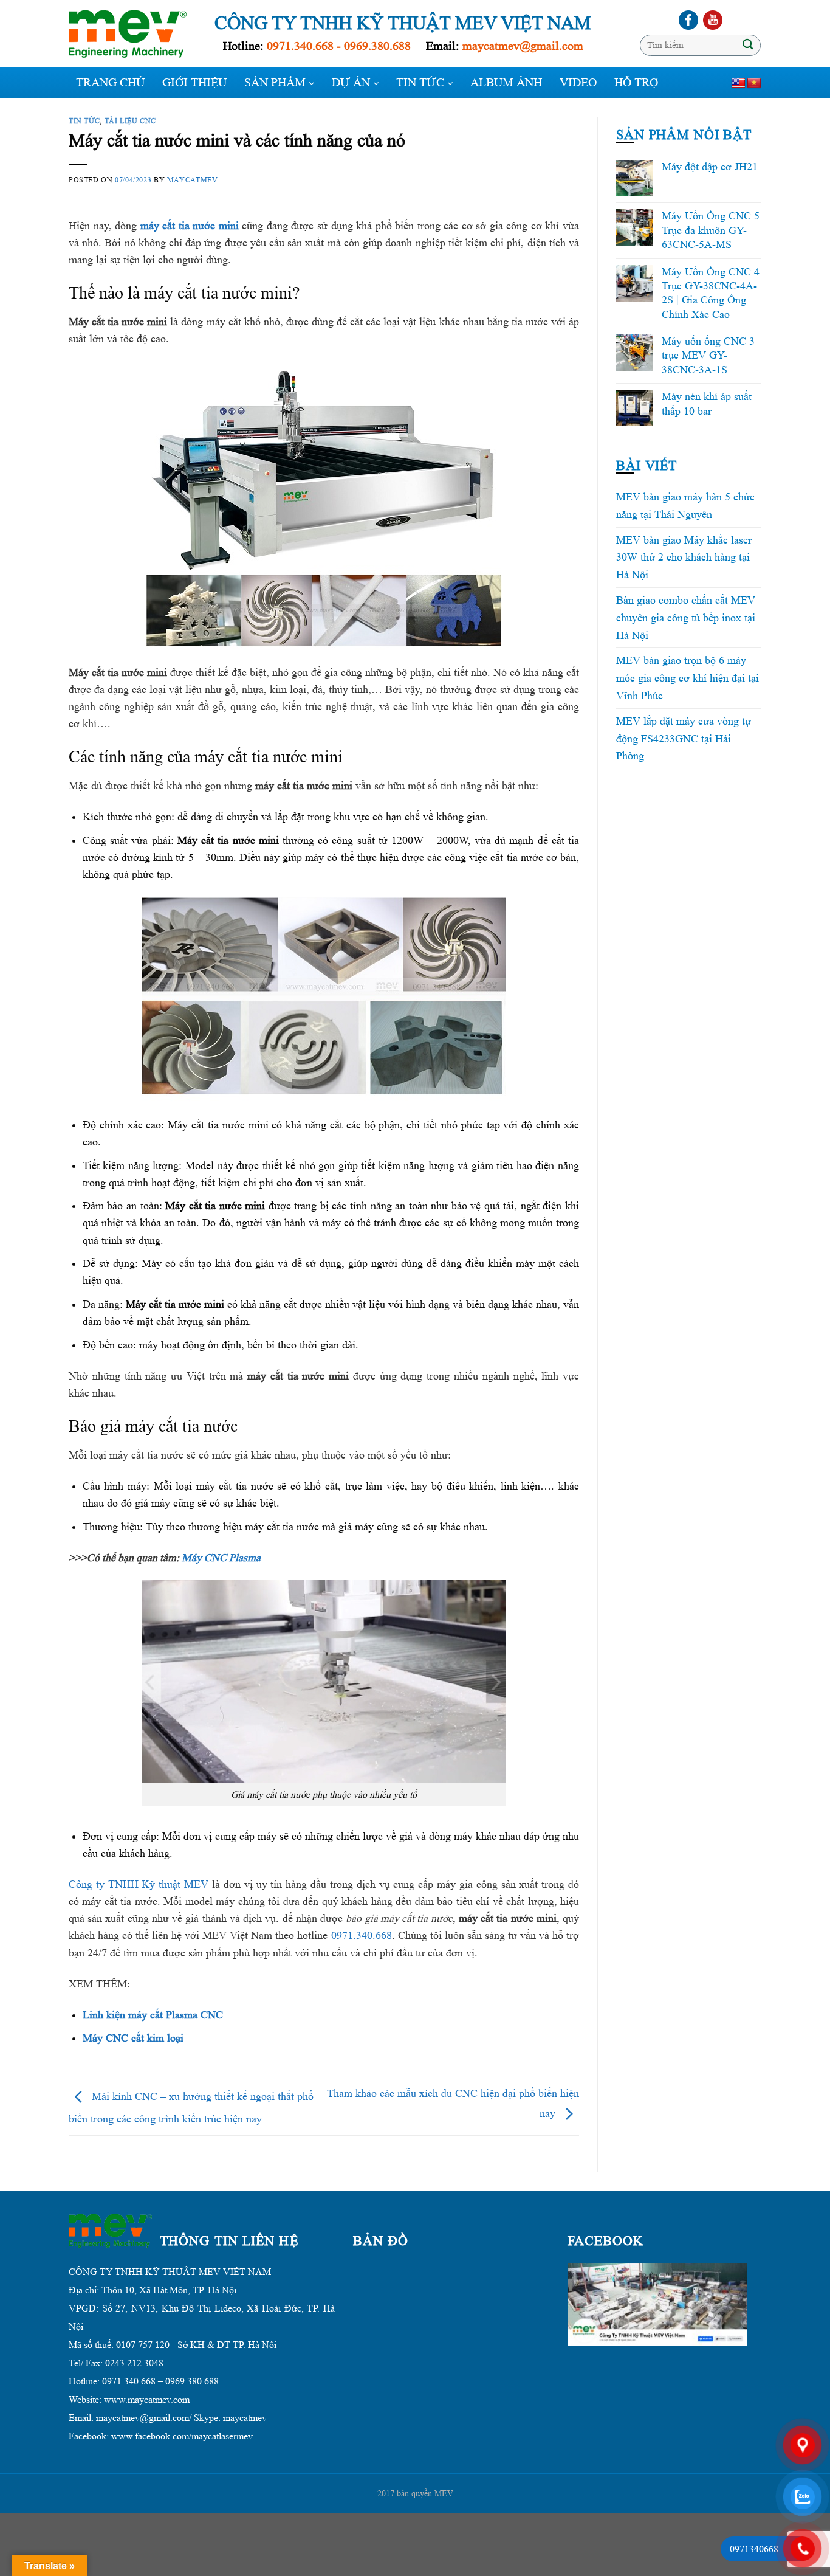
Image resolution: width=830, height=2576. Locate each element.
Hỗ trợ (636, 83)
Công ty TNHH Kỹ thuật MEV (139, 1884)
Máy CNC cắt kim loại (133, 2038)
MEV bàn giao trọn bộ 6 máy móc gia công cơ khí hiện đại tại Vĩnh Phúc (688, 678)
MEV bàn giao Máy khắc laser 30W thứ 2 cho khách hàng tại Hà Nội (684, 558)
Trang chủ (110, 83)
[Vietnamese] (754, 83)
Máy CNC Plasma (221, 1558)
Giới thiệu (194, 83)
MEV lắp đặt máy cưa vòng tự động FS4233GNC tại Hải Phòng (684, 739)
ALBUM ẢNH (506, 83)
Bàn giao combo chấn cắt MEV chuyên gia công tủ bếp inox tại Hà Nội (686, 618)
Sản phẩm (276, 83)
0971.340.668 (362, 1935)
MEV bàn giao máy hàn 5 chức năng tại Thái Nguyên (685, 506)
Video (578, 83)
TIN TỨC (422, 83)
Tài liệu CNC (130, 121)
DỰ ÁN (352, 83)
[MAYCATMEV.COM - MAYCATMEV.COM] (132, 34)
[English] (738, 83)
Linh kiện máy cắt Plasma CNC (153, 2015)
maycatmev (193, 180)
